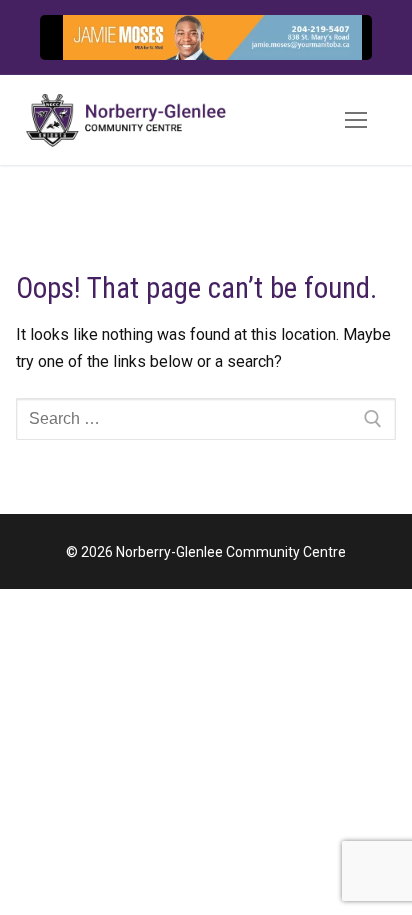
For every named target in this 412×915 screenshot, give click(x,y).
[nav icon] (356, 121)
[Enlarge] (304, 50)
